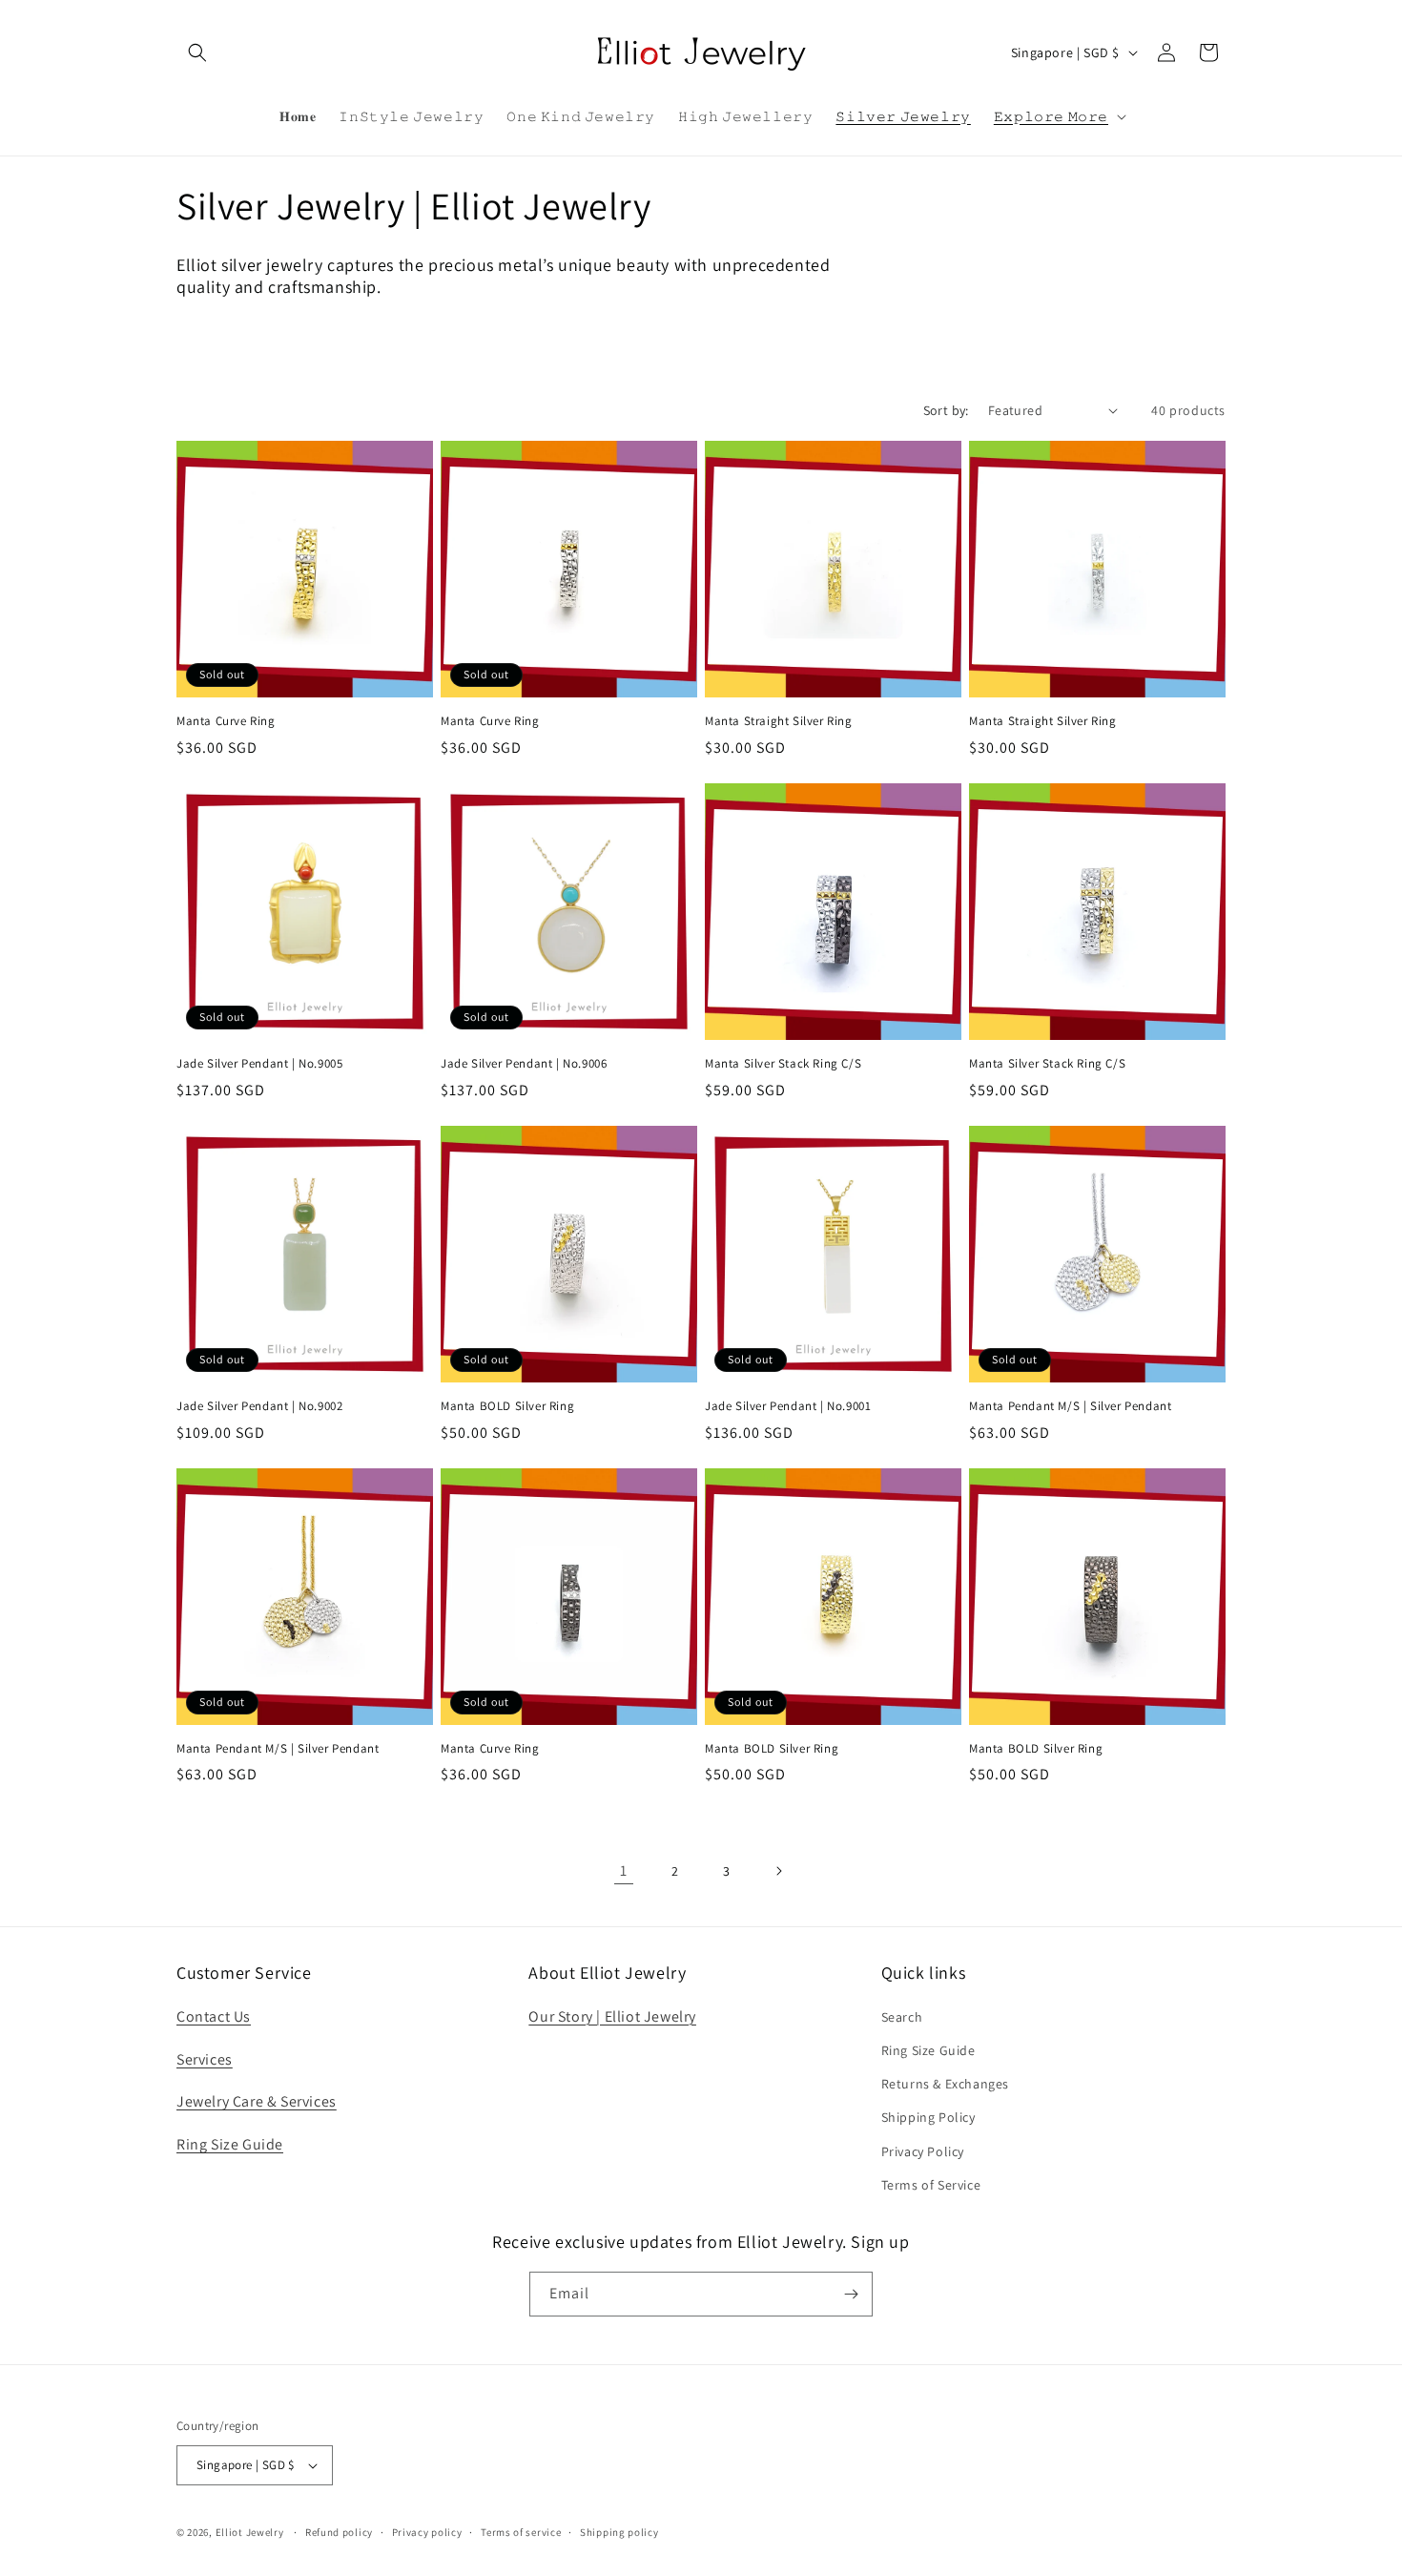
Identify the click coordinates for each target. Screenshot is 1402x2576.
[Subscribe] (851, 2294)
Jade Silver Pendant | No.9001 (788, 1406)
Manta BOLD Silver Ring (507, 1406)
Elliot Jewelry (250, 2532)
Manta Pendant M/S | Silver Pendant (1070, 1406)
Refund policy (339, 2532)
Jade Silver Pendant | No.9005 (259, 1064)
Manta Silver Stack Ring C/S (783, 1064)
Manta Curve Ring (226, 721)
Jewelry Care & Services (257, 2101)
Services (205, 2059)
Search (902, 2017)
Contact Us (214, 2016)
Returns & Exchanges (945, 2084)
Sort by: (946, 410)
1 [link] (624, 1870)
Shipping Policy (928, 2117)
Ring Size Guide (230, 2144)
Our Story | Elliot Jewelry (612, 2016)
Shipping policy (619, 2532)
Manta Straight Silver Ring (779, 721)
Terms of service (521, 2532)
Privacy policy (427, 2532)
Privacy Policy (923, 2151)
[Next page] (778, 1871)
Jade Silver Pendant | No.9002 (259, 1406)
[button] (197, 52)
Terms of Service (931, 2185)
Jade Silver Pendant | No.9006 (524, 1064)
